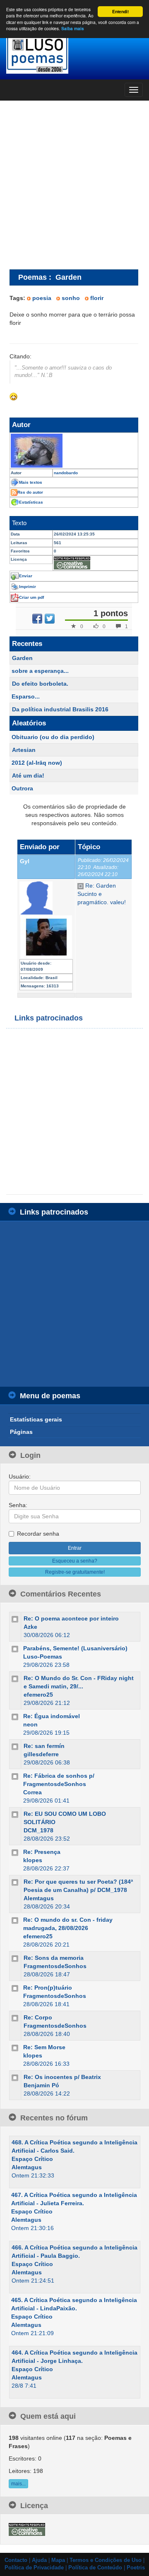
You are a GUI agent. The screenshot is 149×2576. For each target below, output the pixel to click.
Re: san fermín (44, 1746)
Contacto (16, 2560)
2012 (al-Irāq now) (37, 763)
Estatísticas (31, 502)
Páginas (21, 1432)
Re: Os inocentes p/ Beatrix (62, 2077)
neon (30, 1724)
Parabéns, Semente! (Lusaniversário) (75, 1648)
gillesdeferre (41, 1754)
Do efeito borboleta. (40, 684)
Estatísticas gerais (36, 1419)
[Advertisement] (74, 185)
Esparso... (26, 696)
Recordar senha (38, 1534)
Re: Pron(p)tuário (48, 1988)
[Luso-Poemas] (74, 54)
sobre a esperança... (40, 671)
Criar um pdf (31, 597)
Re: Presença (42, 1852)
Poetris (136, 2568)
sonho (71, 298)
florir (97, 298)
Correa (32, 1792)
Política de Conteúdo (95, 2568)
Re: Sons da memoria (54, 1958)
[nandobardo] (74, 451)
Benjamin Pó (41, 2085)
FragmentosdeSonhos (55, 1966)
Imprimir (28, 587)
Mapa (58, 2560)
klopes (33, 1860)
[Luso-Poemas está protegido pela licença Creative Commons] (27, 2529)
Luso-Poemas (43, 1657)
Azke (30, 1627)
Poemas (32, 277)
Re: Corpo (38, 2017)
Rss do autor (30, 492)
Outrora (22, 788)
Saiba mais (73, 29)
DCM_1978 (38, 1830)
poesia (42, 298)
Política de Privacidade (34, 2568)
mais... (18, 2484)
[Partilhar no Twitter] (50, 619)
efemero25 (38, 1695)
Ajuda (39, 2560)
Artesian (24, 750)
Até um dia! (28, 775)
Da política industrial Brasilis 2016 (60, 709)
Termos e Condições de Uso (106, 2560)
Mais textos (31, 482)
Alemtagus (39, 1898)
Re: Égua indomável (52, 1716)
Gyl (25, 861)
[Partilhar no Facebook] (37, 619)
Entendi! (120, 12)
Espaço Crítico (32, 2159)
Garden (22, 658)
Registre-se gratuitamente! (75, 1572)
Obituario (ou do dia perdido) (53, 737)
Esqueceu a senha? (75, 1561)
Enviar (26, 576)
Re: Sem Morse (44, 2047)
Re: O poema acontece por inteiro (71, 1618)
